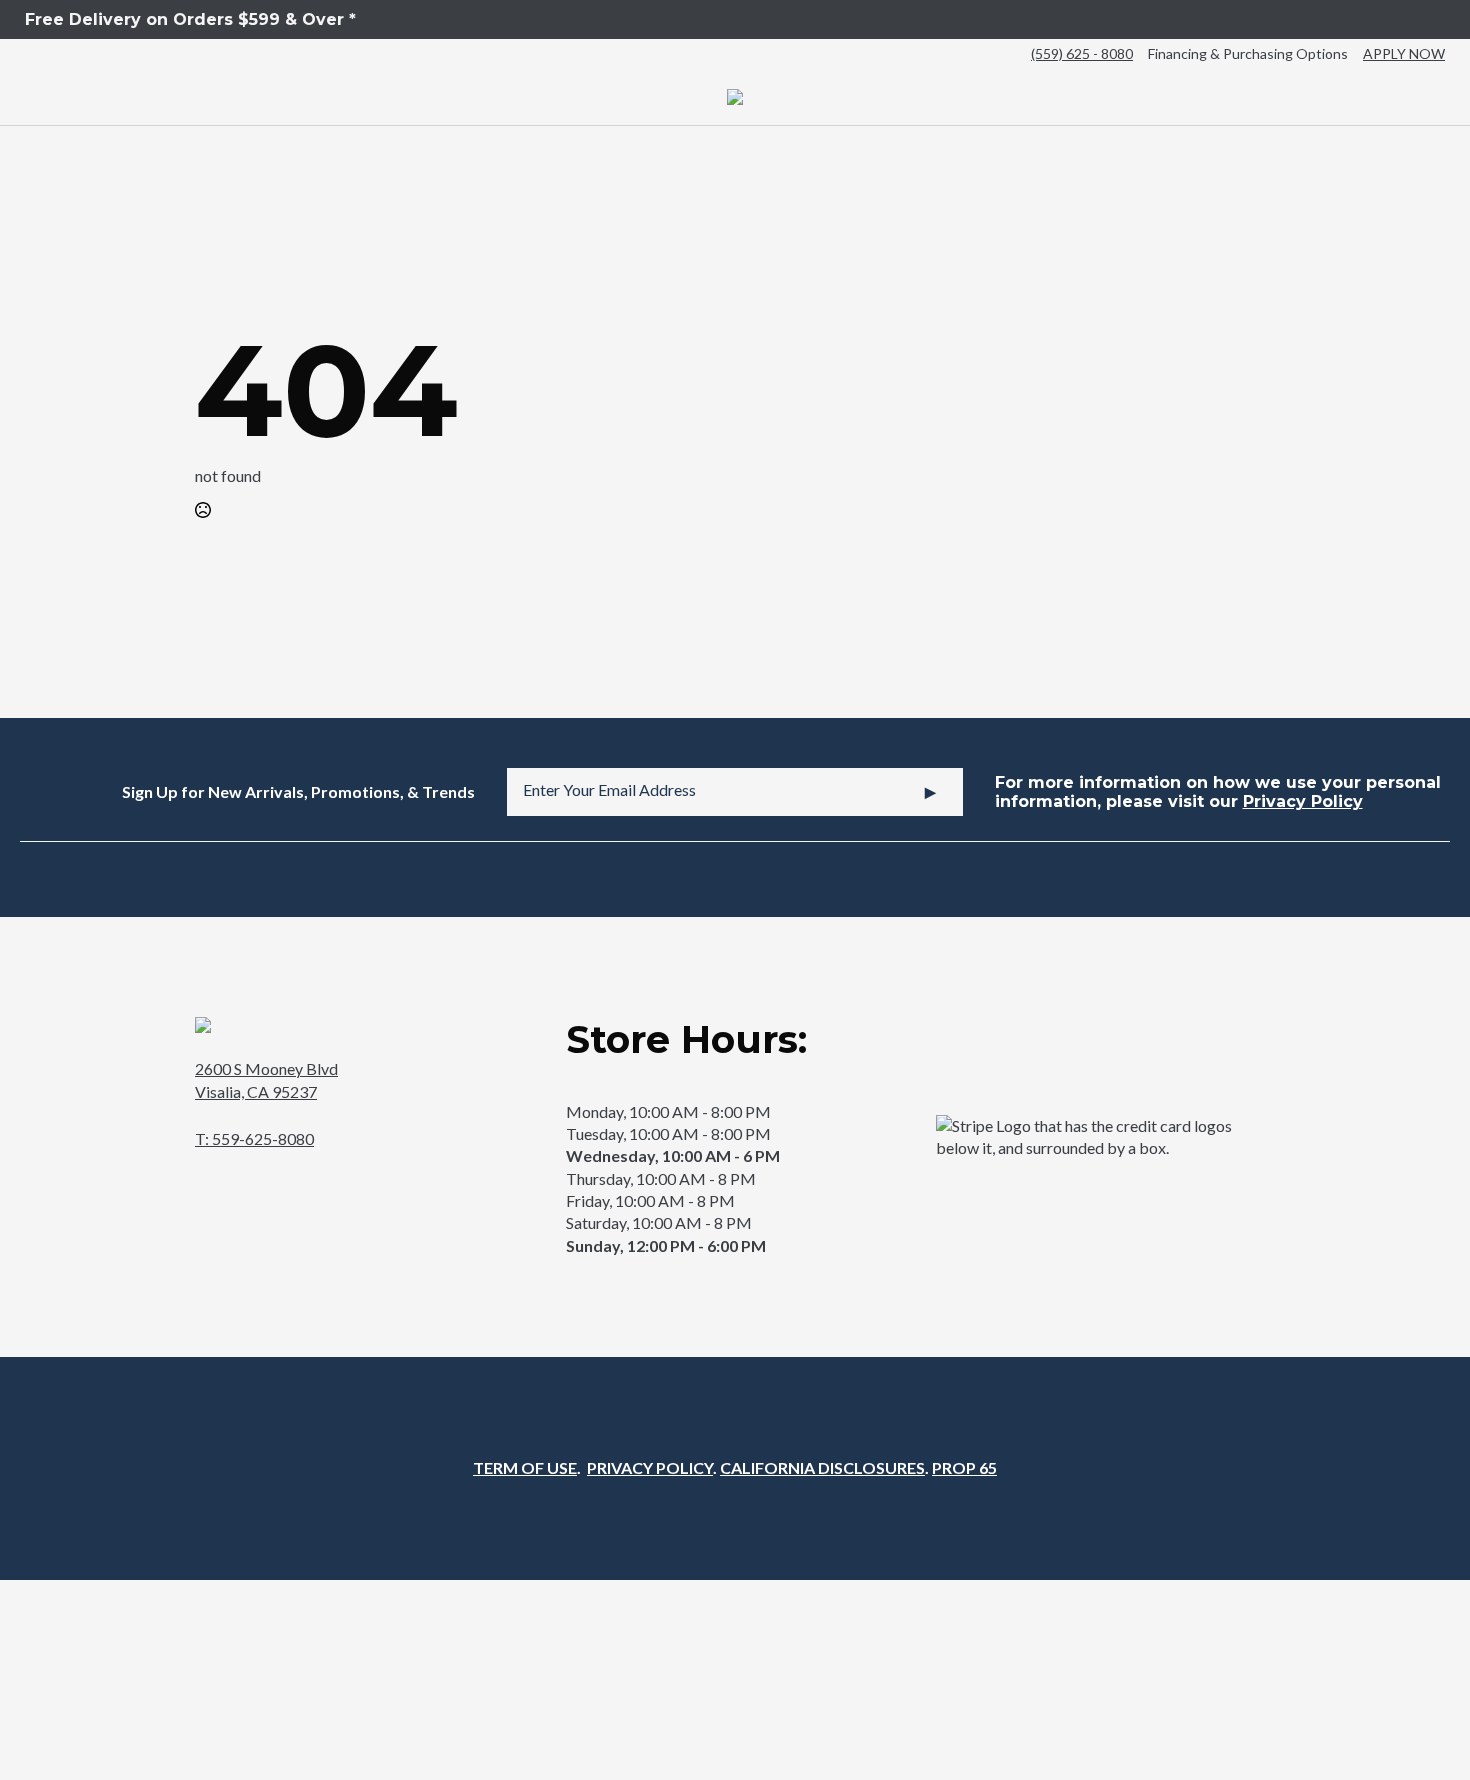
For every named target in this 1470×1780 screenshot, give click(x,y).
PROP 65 (964, 1467)
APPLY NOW (1404, 53)
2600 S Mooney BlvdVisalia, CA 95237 (266, 1079)
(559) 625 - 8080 (1082, 53)
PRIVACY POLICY (650, 1467)
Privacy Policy (1303, 801)
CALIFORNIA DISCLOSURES (822, 1467)
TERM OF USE (525, 1467)
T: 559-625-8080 (254, 1138)
